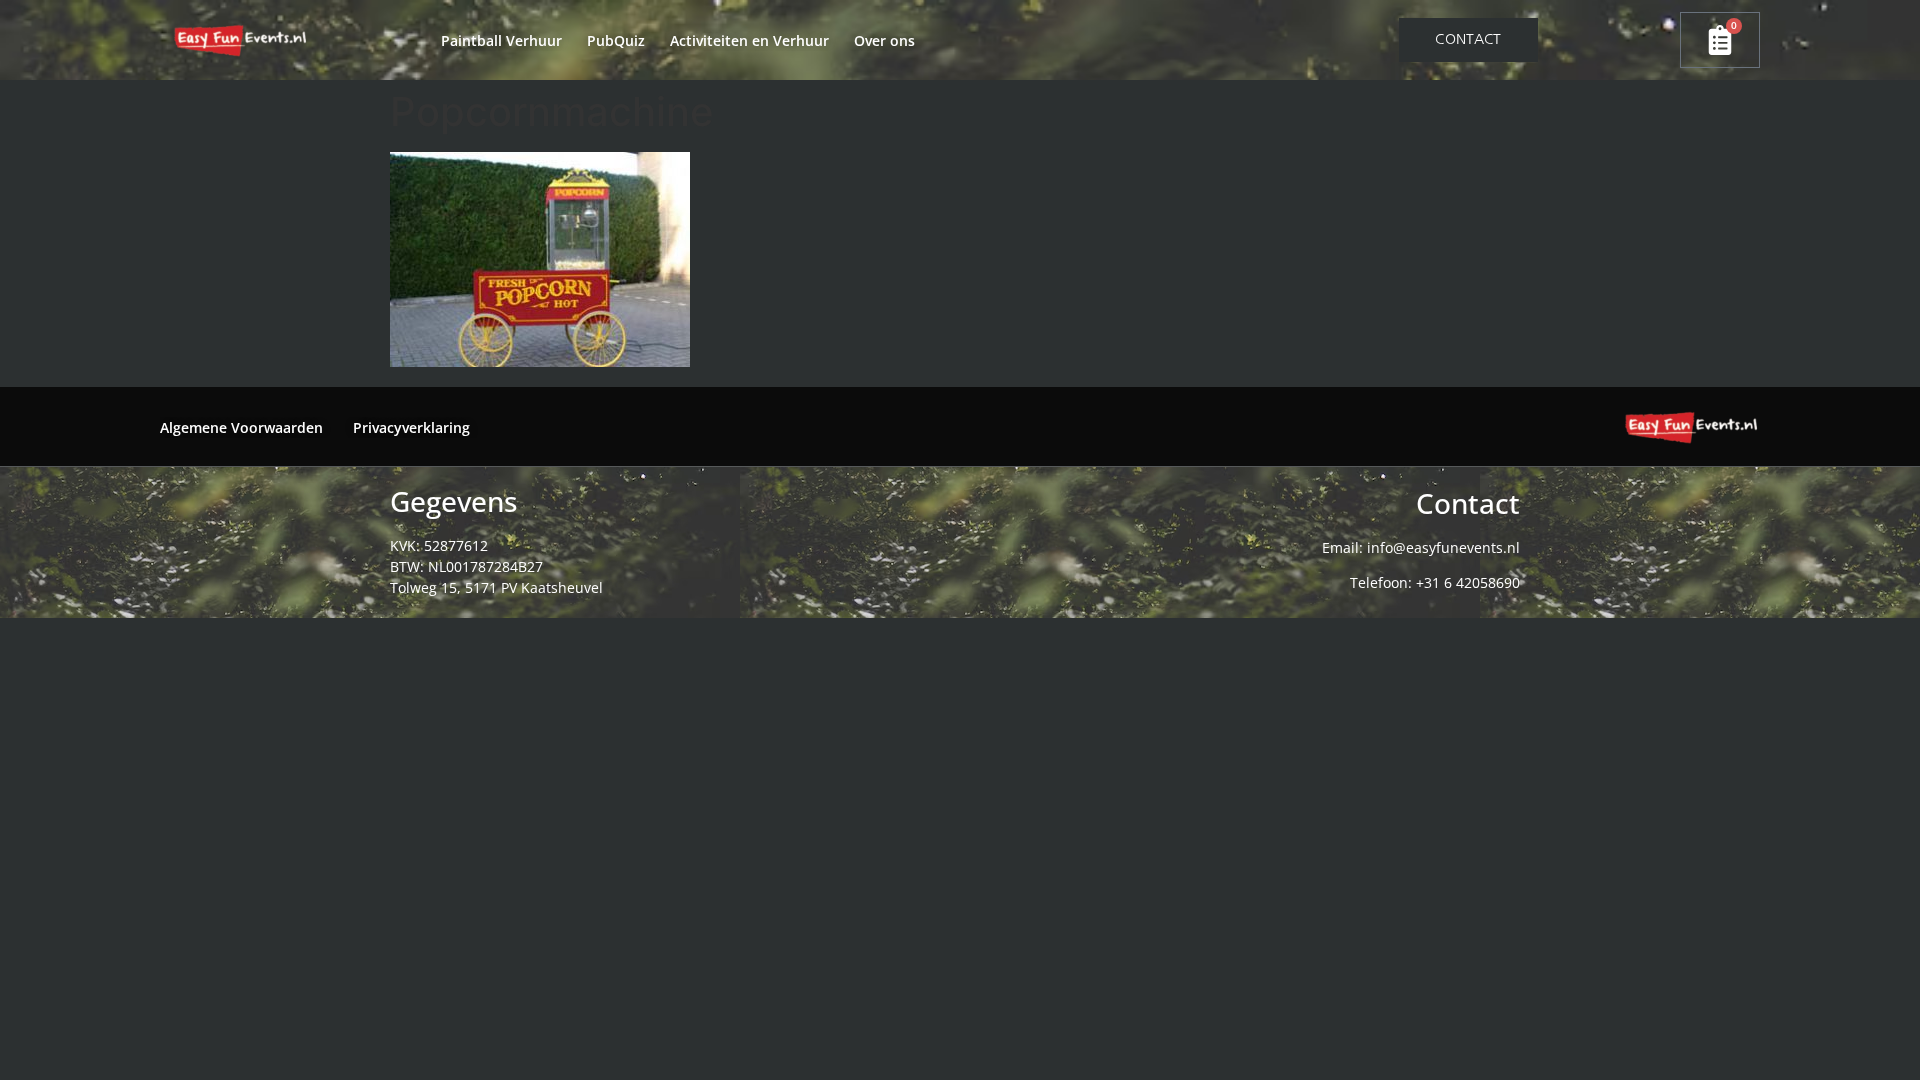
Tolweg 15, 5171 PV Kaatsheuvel (496, 587)
